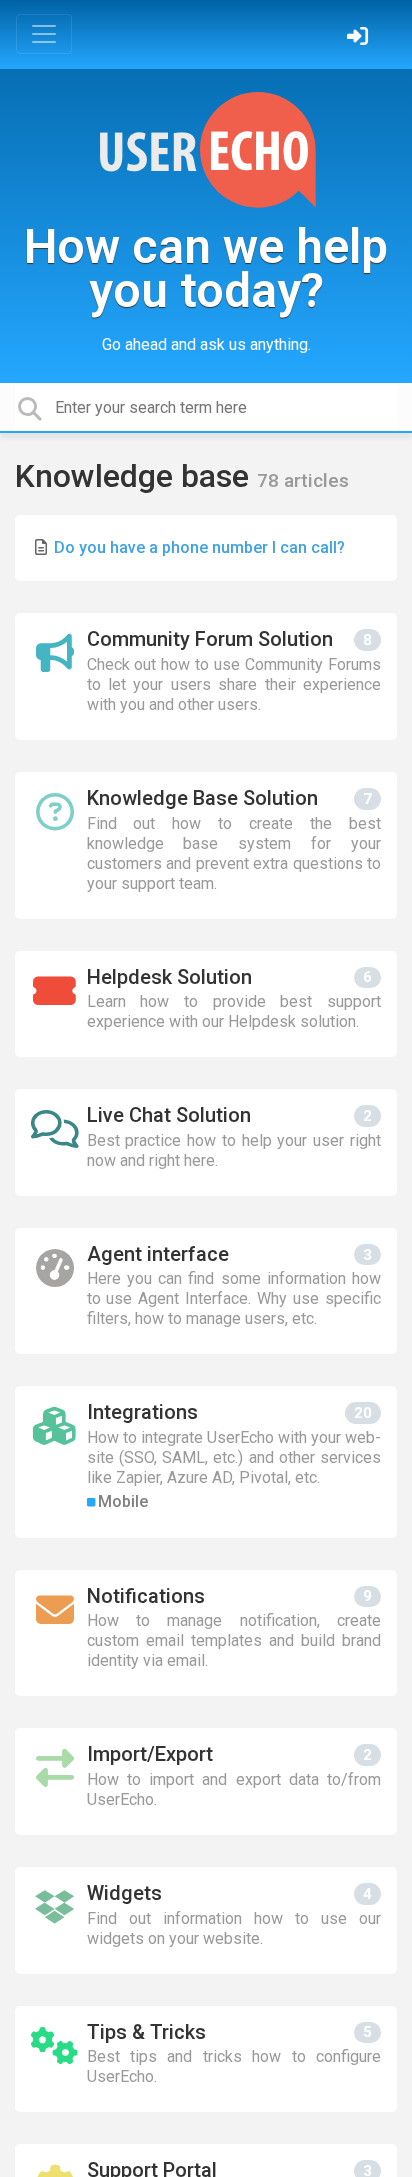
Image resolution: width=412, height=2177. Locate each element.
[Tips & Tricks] (206, 2059)
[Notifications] (206, 1633)
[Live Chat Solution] (206, 1142)
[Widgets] (206, 1920)
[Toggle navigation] (44, 34)
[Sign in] (360, 38)
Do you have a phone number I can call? (199, 547)
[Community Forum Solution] (206, 676)
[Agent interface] (206, 1291)
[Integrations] (206, 1461)
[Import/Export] (206, 1781)
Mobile (123, 1501)
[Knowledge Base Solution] (206, 845)
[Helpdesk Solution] (206, 1004)
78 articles (303, 480)
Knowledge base (136, 476)
